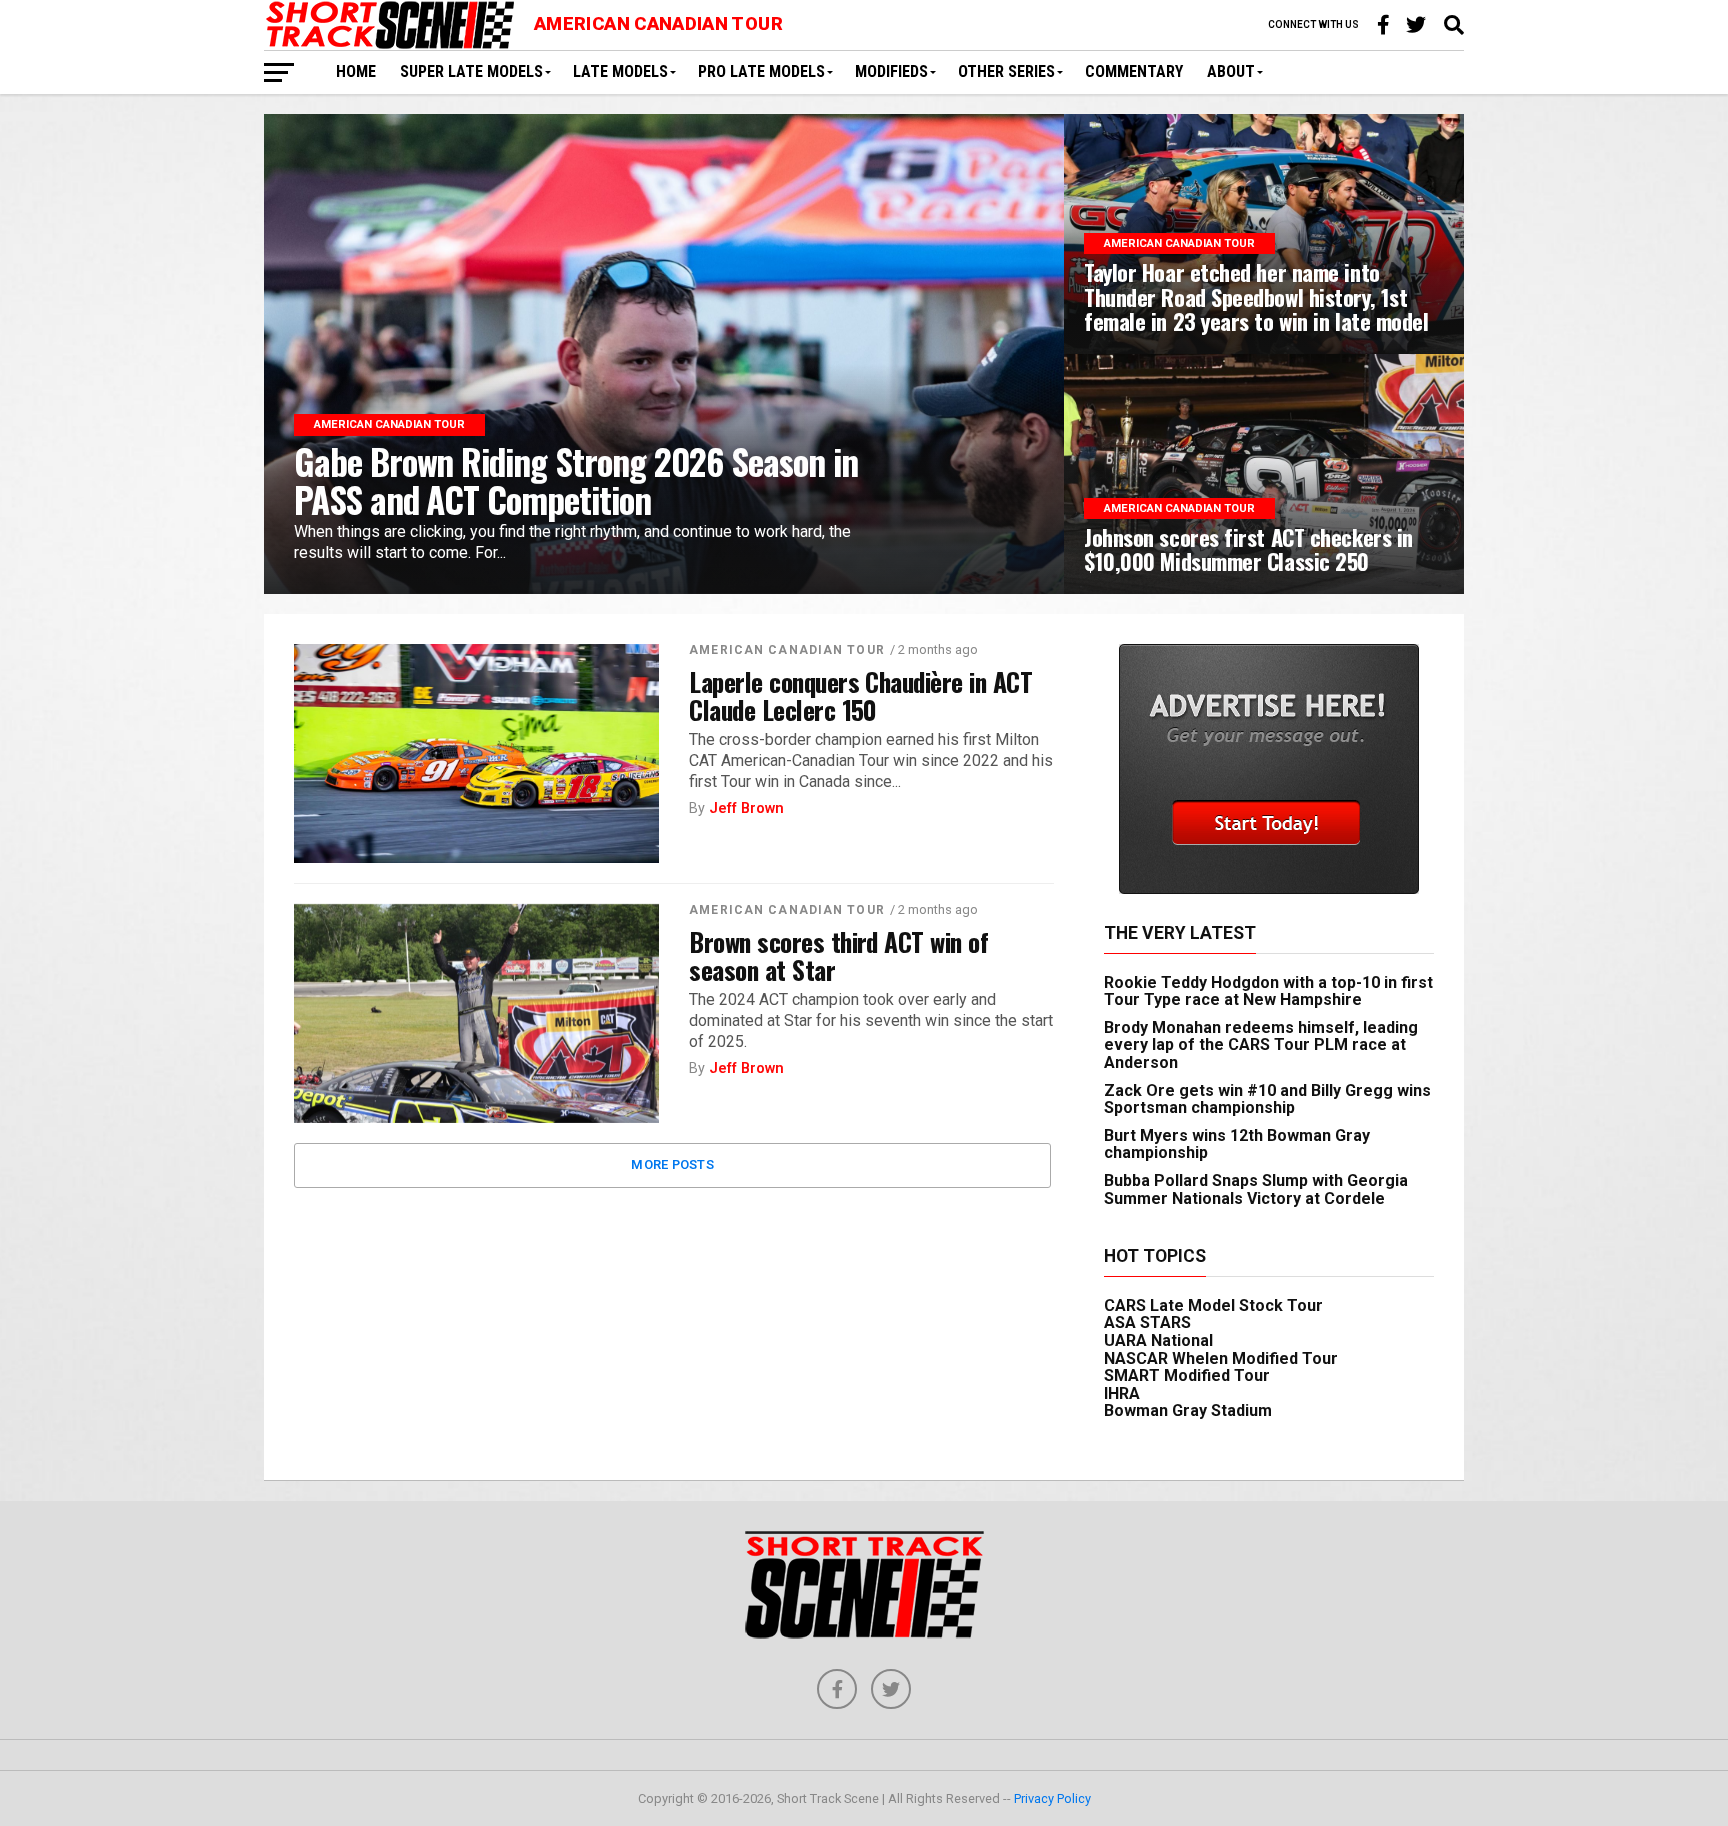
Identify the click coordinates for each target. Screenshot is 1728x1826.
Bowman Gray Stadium (1188, 1410)
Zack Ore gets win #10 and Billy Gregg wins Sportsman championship (1267, 1099)
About (1231, 71)
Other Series (1006, 71)
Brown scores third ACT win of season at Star (838, 955)
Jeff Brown (746, 808)
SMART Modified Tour (1187, 1375)
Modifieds (891, 71)
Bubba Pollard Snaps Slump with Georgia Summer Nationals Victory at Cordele (1256, 1189)
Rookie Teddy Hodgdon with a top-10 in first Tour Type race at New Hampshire (1268, 991)
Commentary (1134, 71)
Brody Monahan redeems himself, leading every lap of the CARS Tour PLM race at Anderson (1261, 1045)
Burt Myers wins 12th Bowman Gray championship (1237, 1144)
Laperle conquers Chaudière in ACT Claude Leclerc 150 (860, 695)
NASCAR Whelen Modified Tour (1221, 1358)
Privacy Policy (1052, 1798)
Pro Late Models (761, 71)
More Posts (672, 1164)
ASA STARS (1147, 1322)
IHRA (1122, 1393)
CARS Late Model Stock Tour (1213, 1305)
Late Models (620, 71)
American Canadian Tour (787, 650)
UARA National (1158, 1340)
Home (356, 71)
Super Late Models (471, 71)
